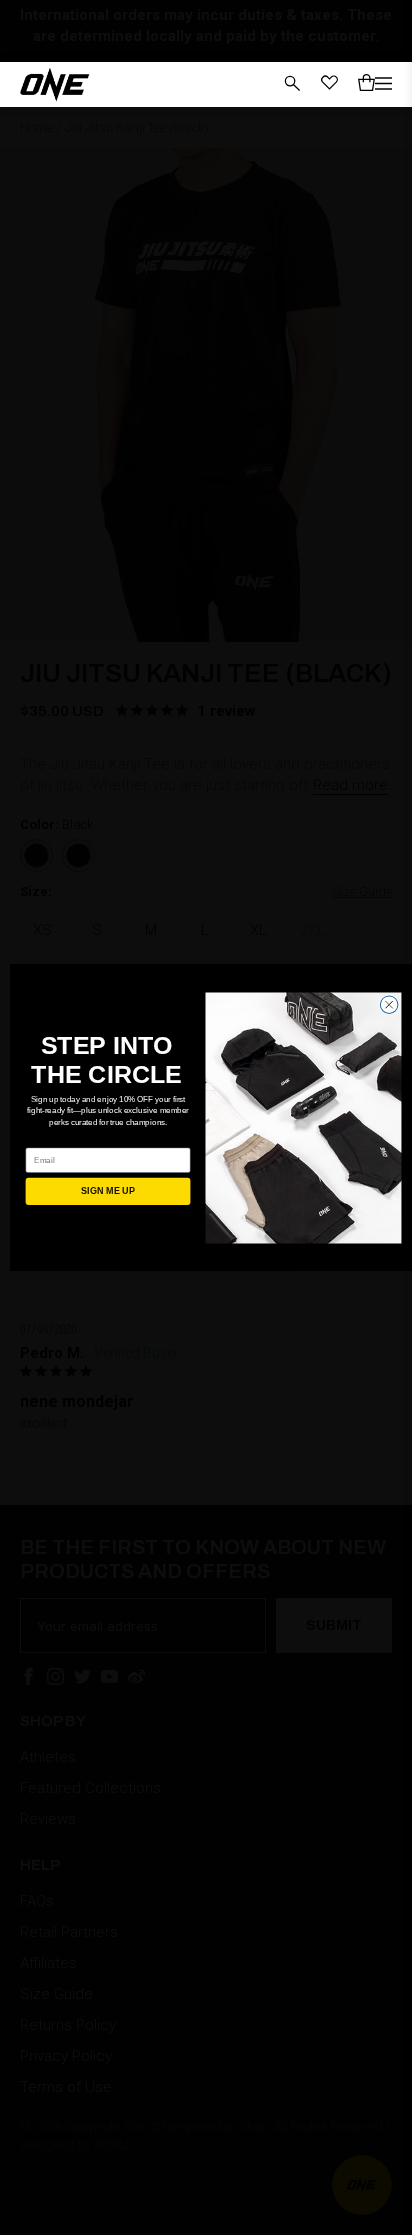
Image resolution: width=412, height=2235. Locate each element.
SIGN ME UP (107, 1191)
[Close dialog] (389, 1004)
